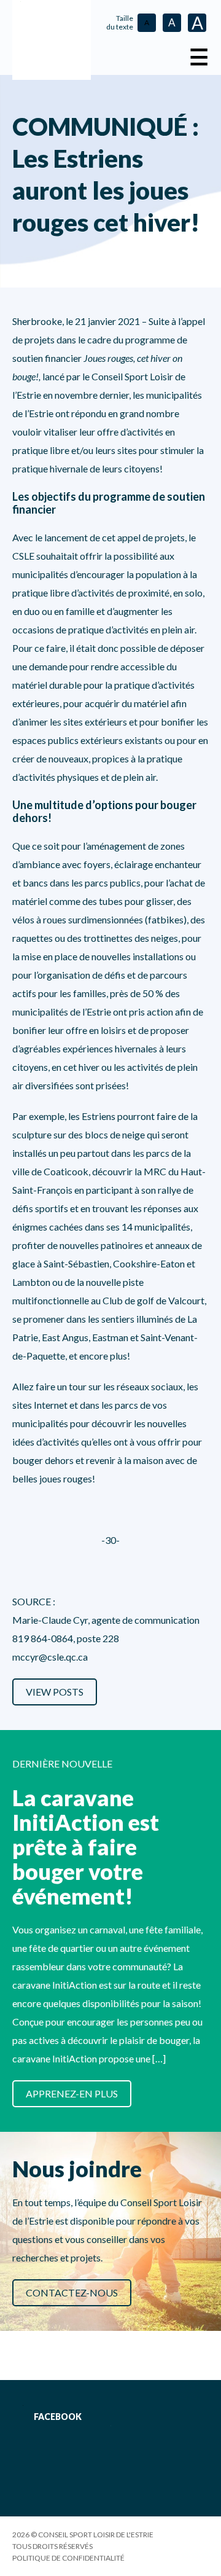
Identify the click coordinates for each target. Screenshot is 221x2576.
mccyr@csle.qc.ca (50, 1657)
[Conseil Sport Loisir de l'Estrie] (52, 40)
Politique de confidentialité (68, 2558)
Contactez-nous (72, 2292)
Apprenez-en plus (72, 2093)
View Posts (55, 1692)
